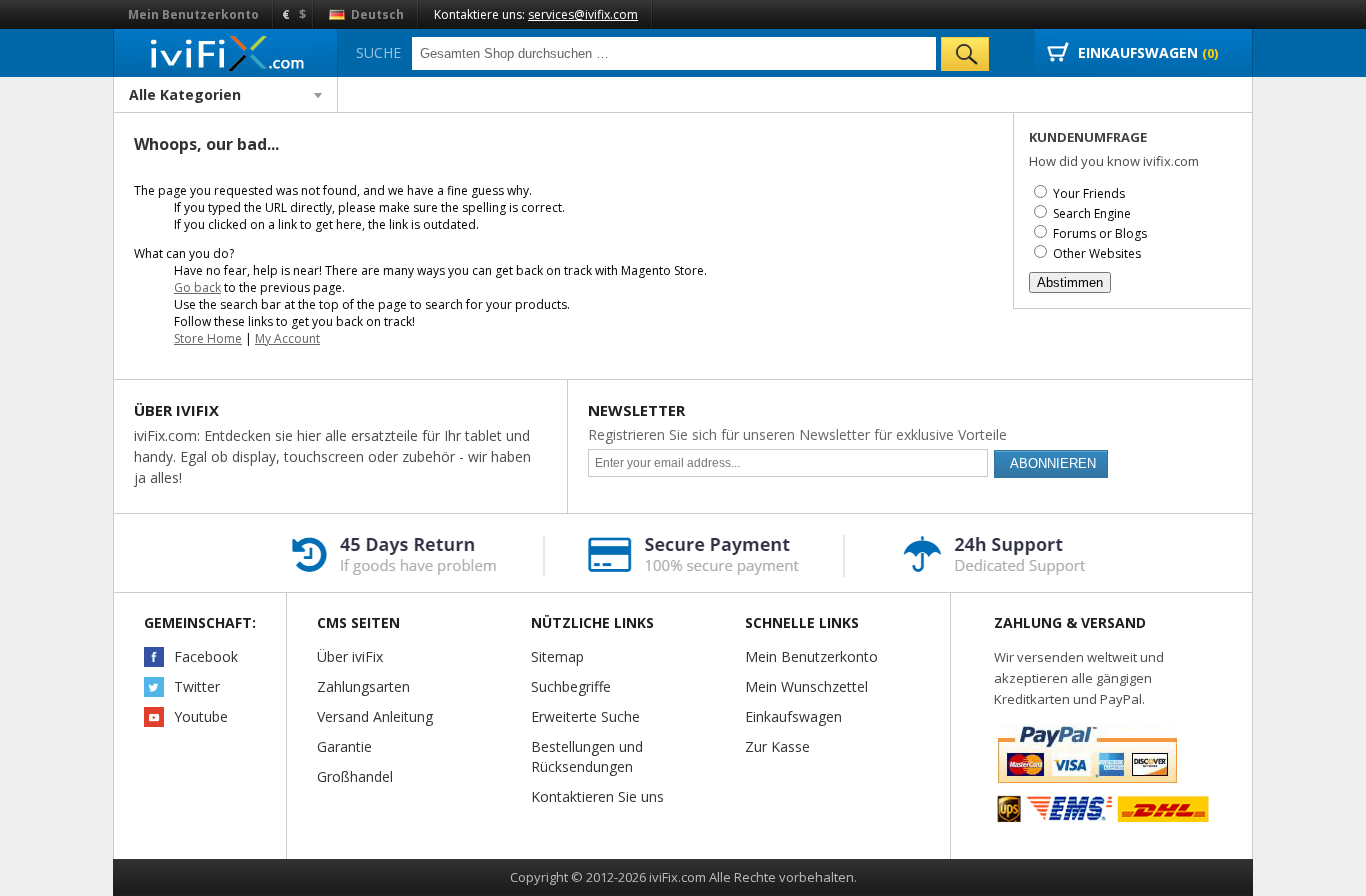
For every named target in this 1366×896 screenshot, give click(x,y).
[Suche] (965, 54)
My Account (287, 338)
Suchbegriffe (571, 686)
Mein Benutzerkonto (193, 14)
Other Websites (1097, 253)
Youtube (201, 716)
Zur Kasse (777, 746)
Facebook (206, 656)
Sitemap (557, 656)
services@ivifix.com (583, 14)
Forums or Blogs (1100, 233)
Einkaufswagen (793, 716)
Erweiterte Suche (585, 716)
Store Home (208, 338)
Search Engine (1092, 213)
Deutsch (376, 14)
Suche (378, 52)
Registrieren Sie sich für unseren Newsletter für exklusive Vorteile (797, 434)
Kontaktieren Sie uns (597, 796)
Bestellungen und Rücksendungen (587, 756)
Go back (197, 287)
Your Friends (1089, 193)
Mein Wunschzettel (806, 686)
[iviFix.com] (225, 52)
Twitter (197, 686)
